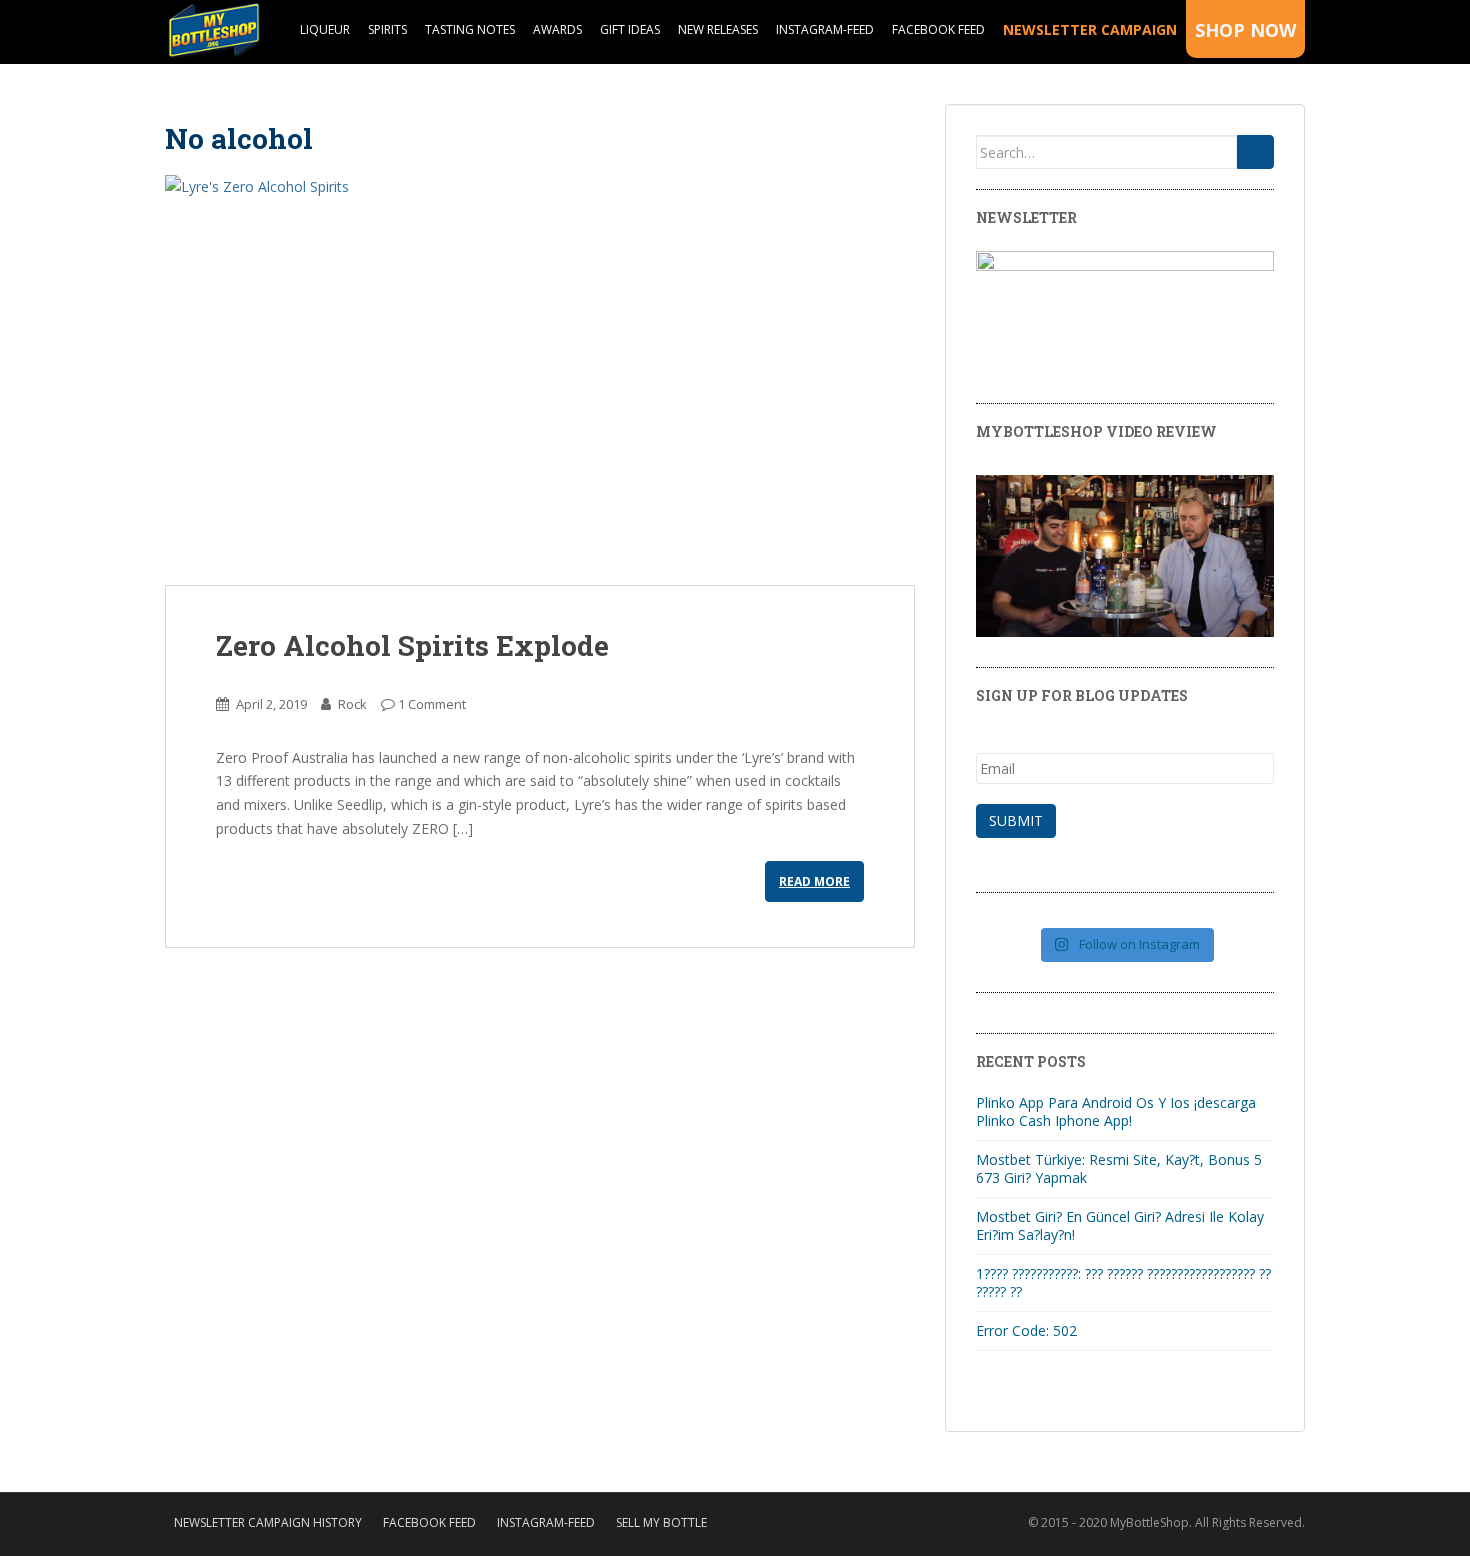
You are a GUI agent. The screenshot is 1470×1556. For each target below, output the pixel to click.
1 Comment (432, 704)
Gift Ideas (630, 29)
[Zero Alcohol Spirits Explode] (540, 380)
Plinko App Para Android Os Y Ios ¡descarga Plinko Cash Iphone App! (1116, 1111)
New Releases (718, 29)
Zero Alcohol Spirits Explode (412, 645)
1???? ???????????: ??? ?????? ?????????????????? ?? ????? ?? (1123, 1282)
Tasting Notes (470, 29)
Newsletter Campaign (1090, 29)
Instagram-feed (825, 29)
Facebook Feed (938, 29)
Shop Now (1245, 30)
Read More (814, 881)
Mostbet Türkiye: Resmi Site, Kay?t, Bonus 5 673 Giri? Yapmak (1119, 1168)
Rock (352, 704)
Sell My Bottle (661, 1522)
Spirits (387, 29)
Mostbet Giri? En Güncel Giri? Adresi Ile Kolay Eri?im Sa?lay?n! (1120, 1225)
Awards (557, 29)
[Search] (1255, 152)
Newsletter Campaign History (268, 1522)
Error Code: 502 (1026, 1330)
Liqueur (325, 29)
